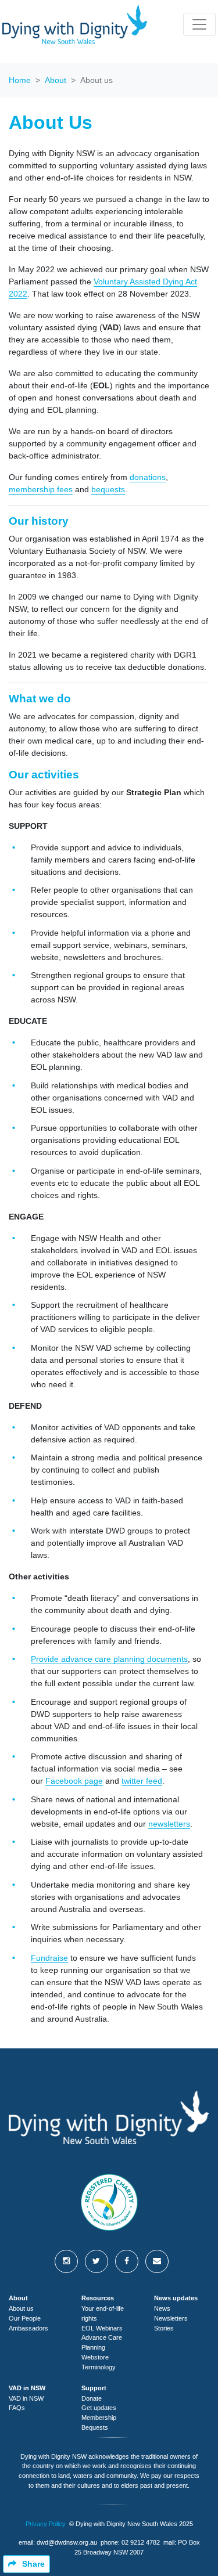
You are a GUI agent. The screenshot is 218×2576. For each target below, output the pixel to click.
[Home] (75, 25)
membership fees (41, 489)
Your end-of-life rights (103, 2313)
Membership (99, 2418)
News (162, 2308)
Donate (92, 2398)
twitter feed (142, 1781)
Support (94, 2388)
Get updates (99, 2408)
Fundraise (49, 1958)
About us (21, 2308)
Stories (164, 2328)
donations (148, 477)
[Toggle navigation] (199, 24)
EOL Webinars (102, 2328)
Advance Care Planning (102, 2342)
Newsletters (171, 2318)
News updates (176, 2298)
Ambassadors (28, 2328)
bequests (108, 489)
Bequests (95, 2427)
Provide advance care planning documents (109, 1659)
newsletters (169, 1824)
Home (20, 80)
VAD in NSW (27, 2388)
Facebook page (74, 1781)
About (56, 80)
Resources (98, 2298)
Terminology (99, 2367)
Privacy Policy (46, 2524)
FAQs (17, 2408)
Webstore (95, 2357)
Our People (25, 2318)
